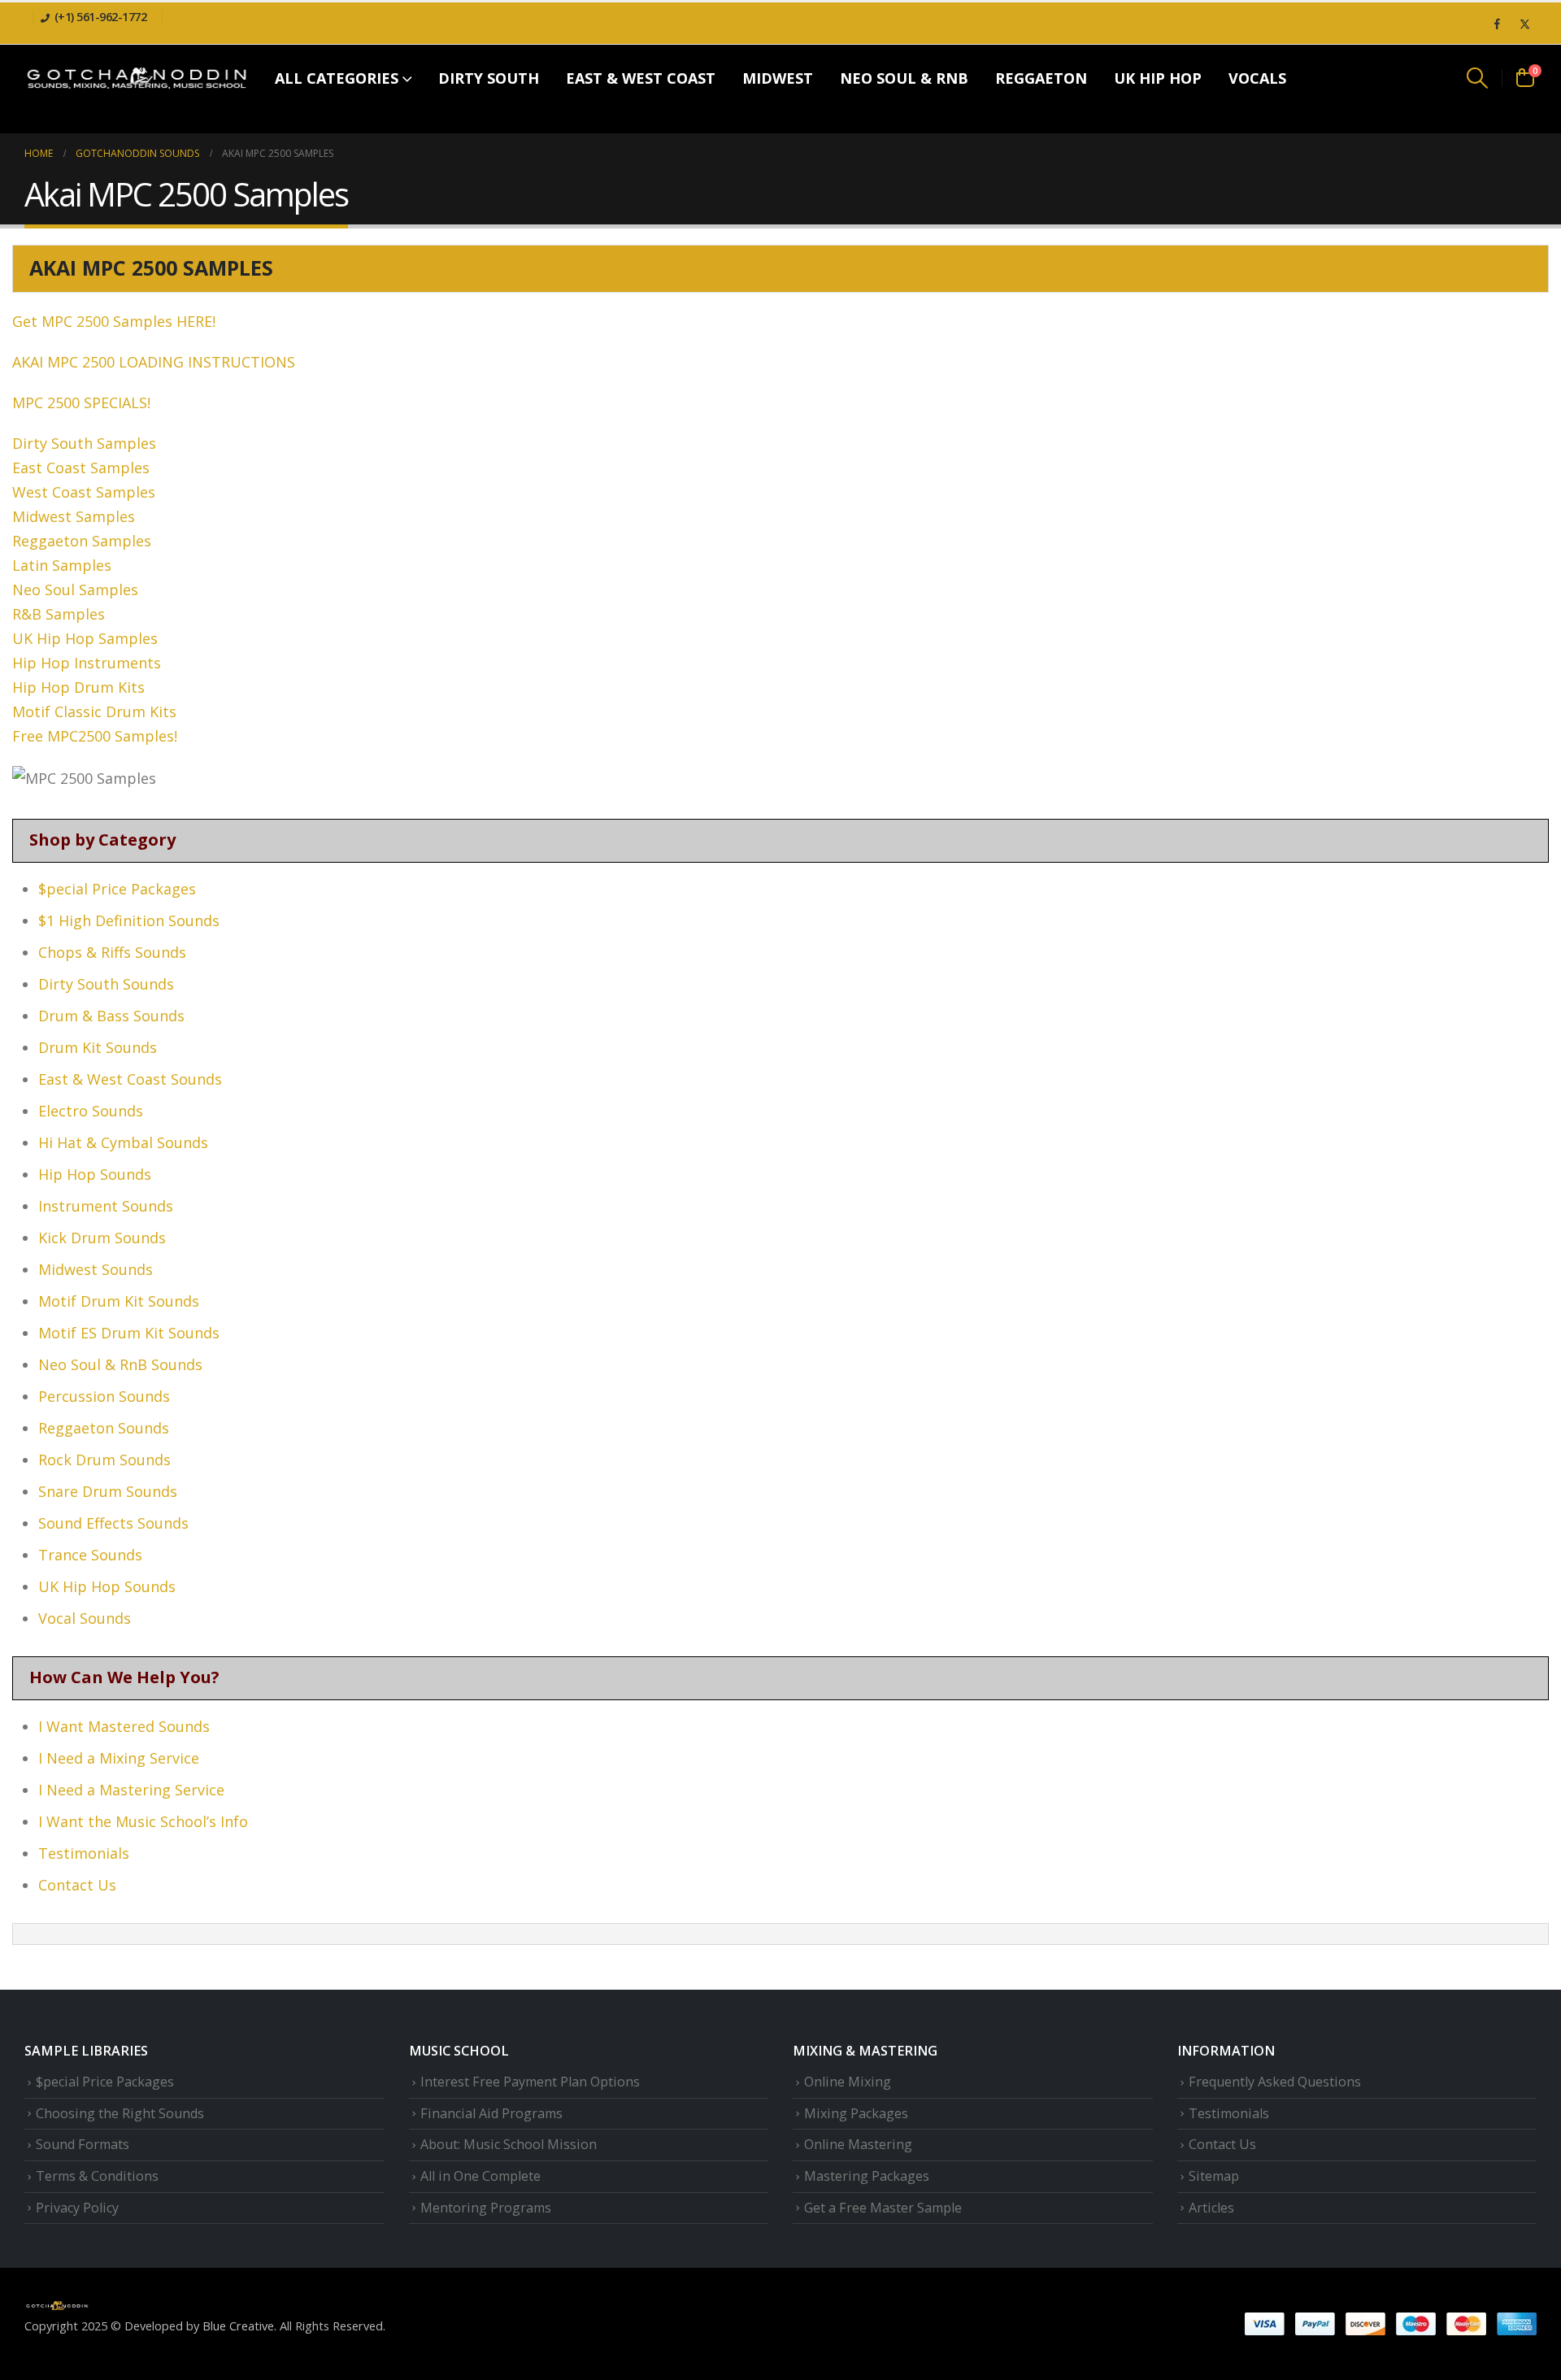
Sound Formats (83, 2144)
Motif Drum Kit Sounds (119, 1301)
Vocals (1257, 78)
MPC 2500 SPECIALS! (81, 402)
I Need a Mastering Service (131, 1790)
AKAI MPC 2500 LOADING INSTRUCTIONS (154, 362)
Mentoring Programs (486, 2208)
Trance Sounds (90, 1555)
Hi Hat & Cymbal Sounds (123, 1142)
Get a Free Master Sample (883, 2208)
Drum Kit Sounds (98, 1047)
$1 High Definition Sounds (129, 920)
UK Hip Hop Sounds (107, 1586)
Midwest (778, 78)
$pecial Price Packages (117, 889)
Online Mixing (848, 2082)
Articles (1211, 2208)
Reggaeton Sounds (104, 1428)
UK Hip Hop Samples (85, 638)
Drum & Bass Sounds (111, 1016)
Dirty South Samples (84, 443)
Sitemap (1214, 2176)
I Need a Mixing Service (119, 1758)
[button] (1478, 78)
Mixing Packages (856, 2113)
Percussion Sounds (104, 1396)
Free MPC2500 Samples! (95, 736)
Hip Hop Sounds (95, 1174)
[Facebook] (1497, 24)
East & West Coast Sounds (130, 1079)
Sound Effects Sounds (113, 1523)
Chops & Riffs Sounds (112, 952)
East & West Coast (641, 78)
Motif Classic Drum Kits (94, 711)
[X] (1524, 24)
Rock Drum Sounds (104, 1460)
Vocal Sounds (85, 1618)
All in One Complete (480, 2176)
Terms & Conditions (97, 2176)
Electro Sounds (91, 1111)
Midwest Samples (74, 516)
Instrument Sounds (106, 1206)
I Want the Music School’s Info (143, 1821)
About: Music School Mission (509, 2144)
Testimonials (84, 1853)
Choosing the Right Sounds (120, 2113)
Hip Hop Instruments (87, 663)
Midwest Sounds (96, 1269)
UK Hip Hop (1158, 78)
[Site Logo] (137, 78)
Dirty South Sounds (106, 984)
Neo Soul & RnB (904, 78)
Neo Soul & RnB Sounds (120, 1364)
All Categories (337, 78)
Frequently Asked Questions (1275, 2082)
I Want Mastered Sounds (124, 1726)
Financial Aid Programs (491, 2113)
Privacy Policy (77, 2208)
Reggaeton (1041, 78)
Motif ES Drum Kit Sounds (129, 1333)
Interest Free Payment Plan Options (530, 2082)
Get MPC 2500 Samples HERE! (116, 321)
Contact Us (77, 1885)
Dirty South (489, 78)
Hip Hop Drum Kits (78, 687)
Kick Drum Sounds (102, 1238)
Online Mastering (858, 2144)
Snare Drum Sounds (108, 1491)
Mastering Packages (867, 2176)
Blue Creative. (239, 2326)
